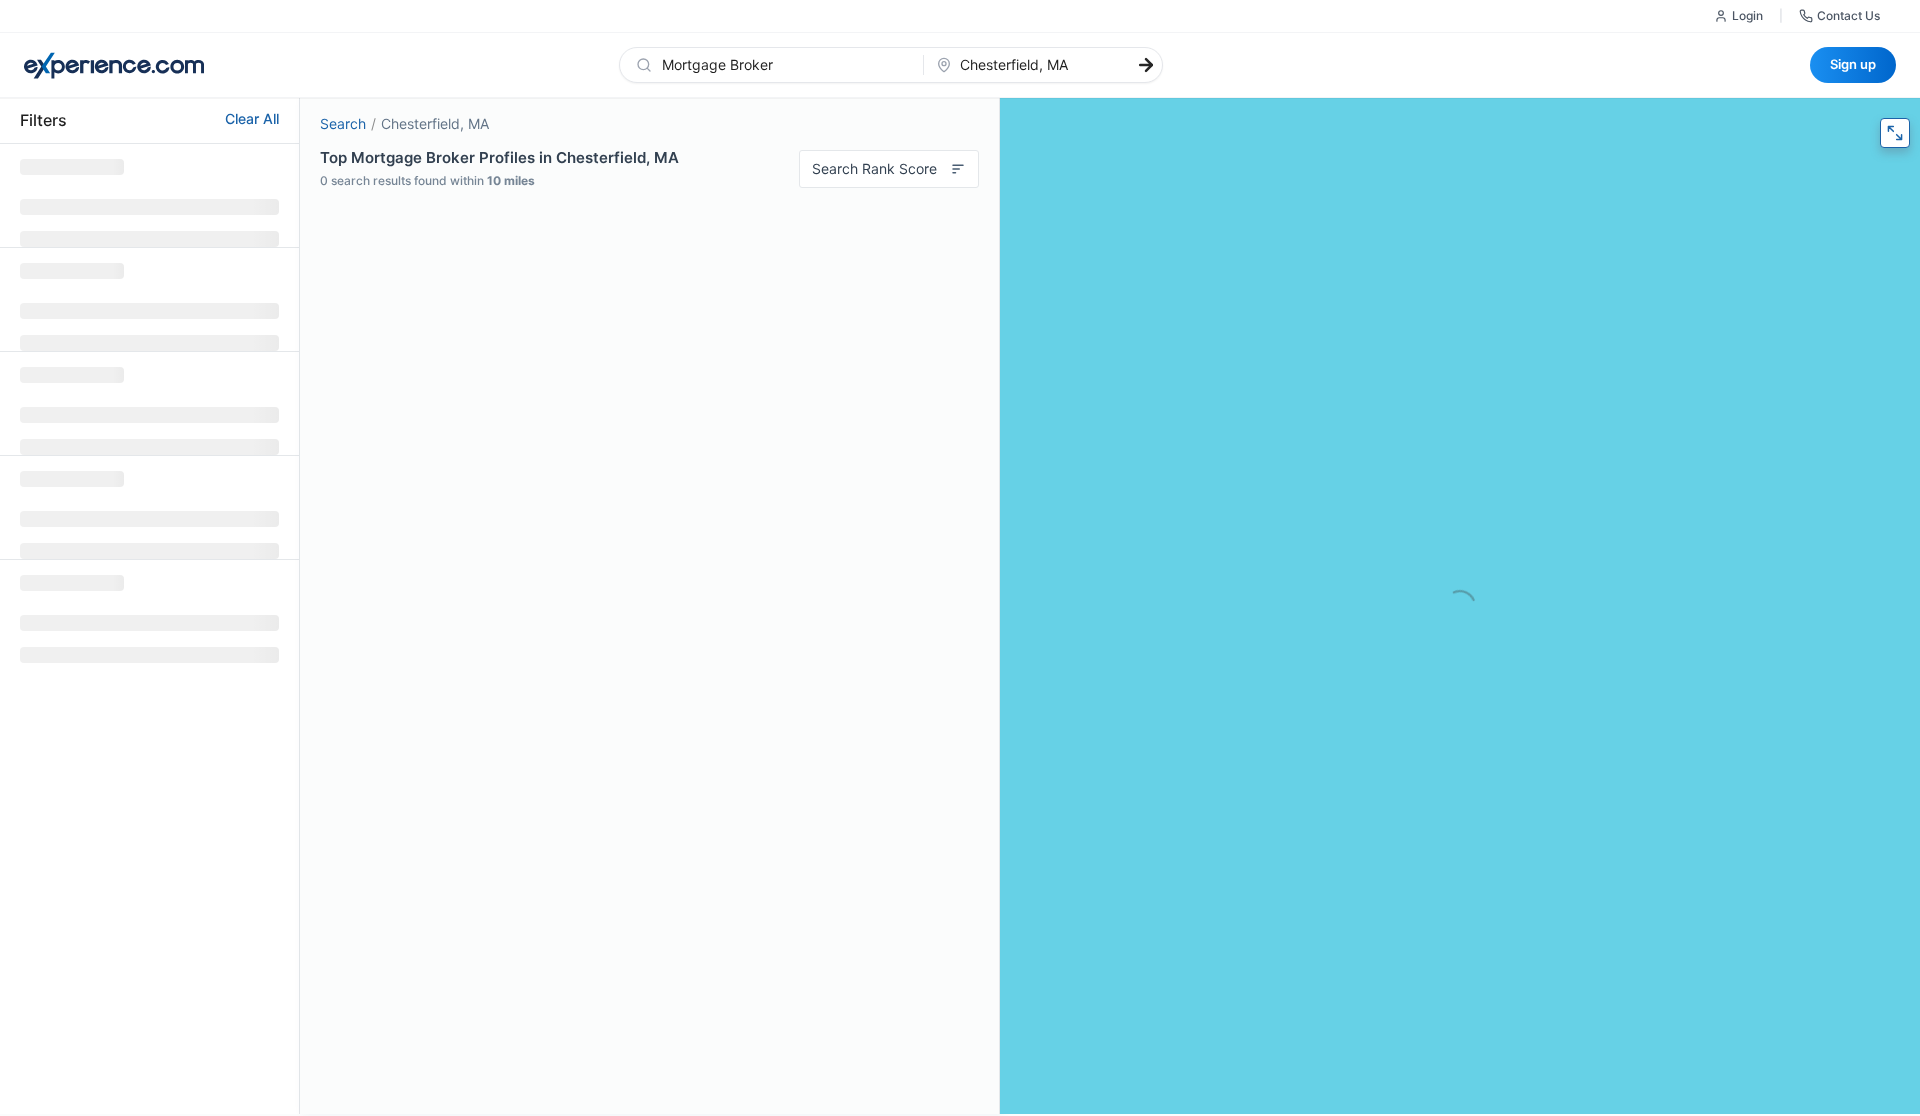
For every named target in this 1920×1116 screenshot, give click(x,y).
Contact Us (1848, 15)
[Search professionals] (1146, 65)
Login (1747, 15)
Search (343, 123)
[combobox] (783, 65)
